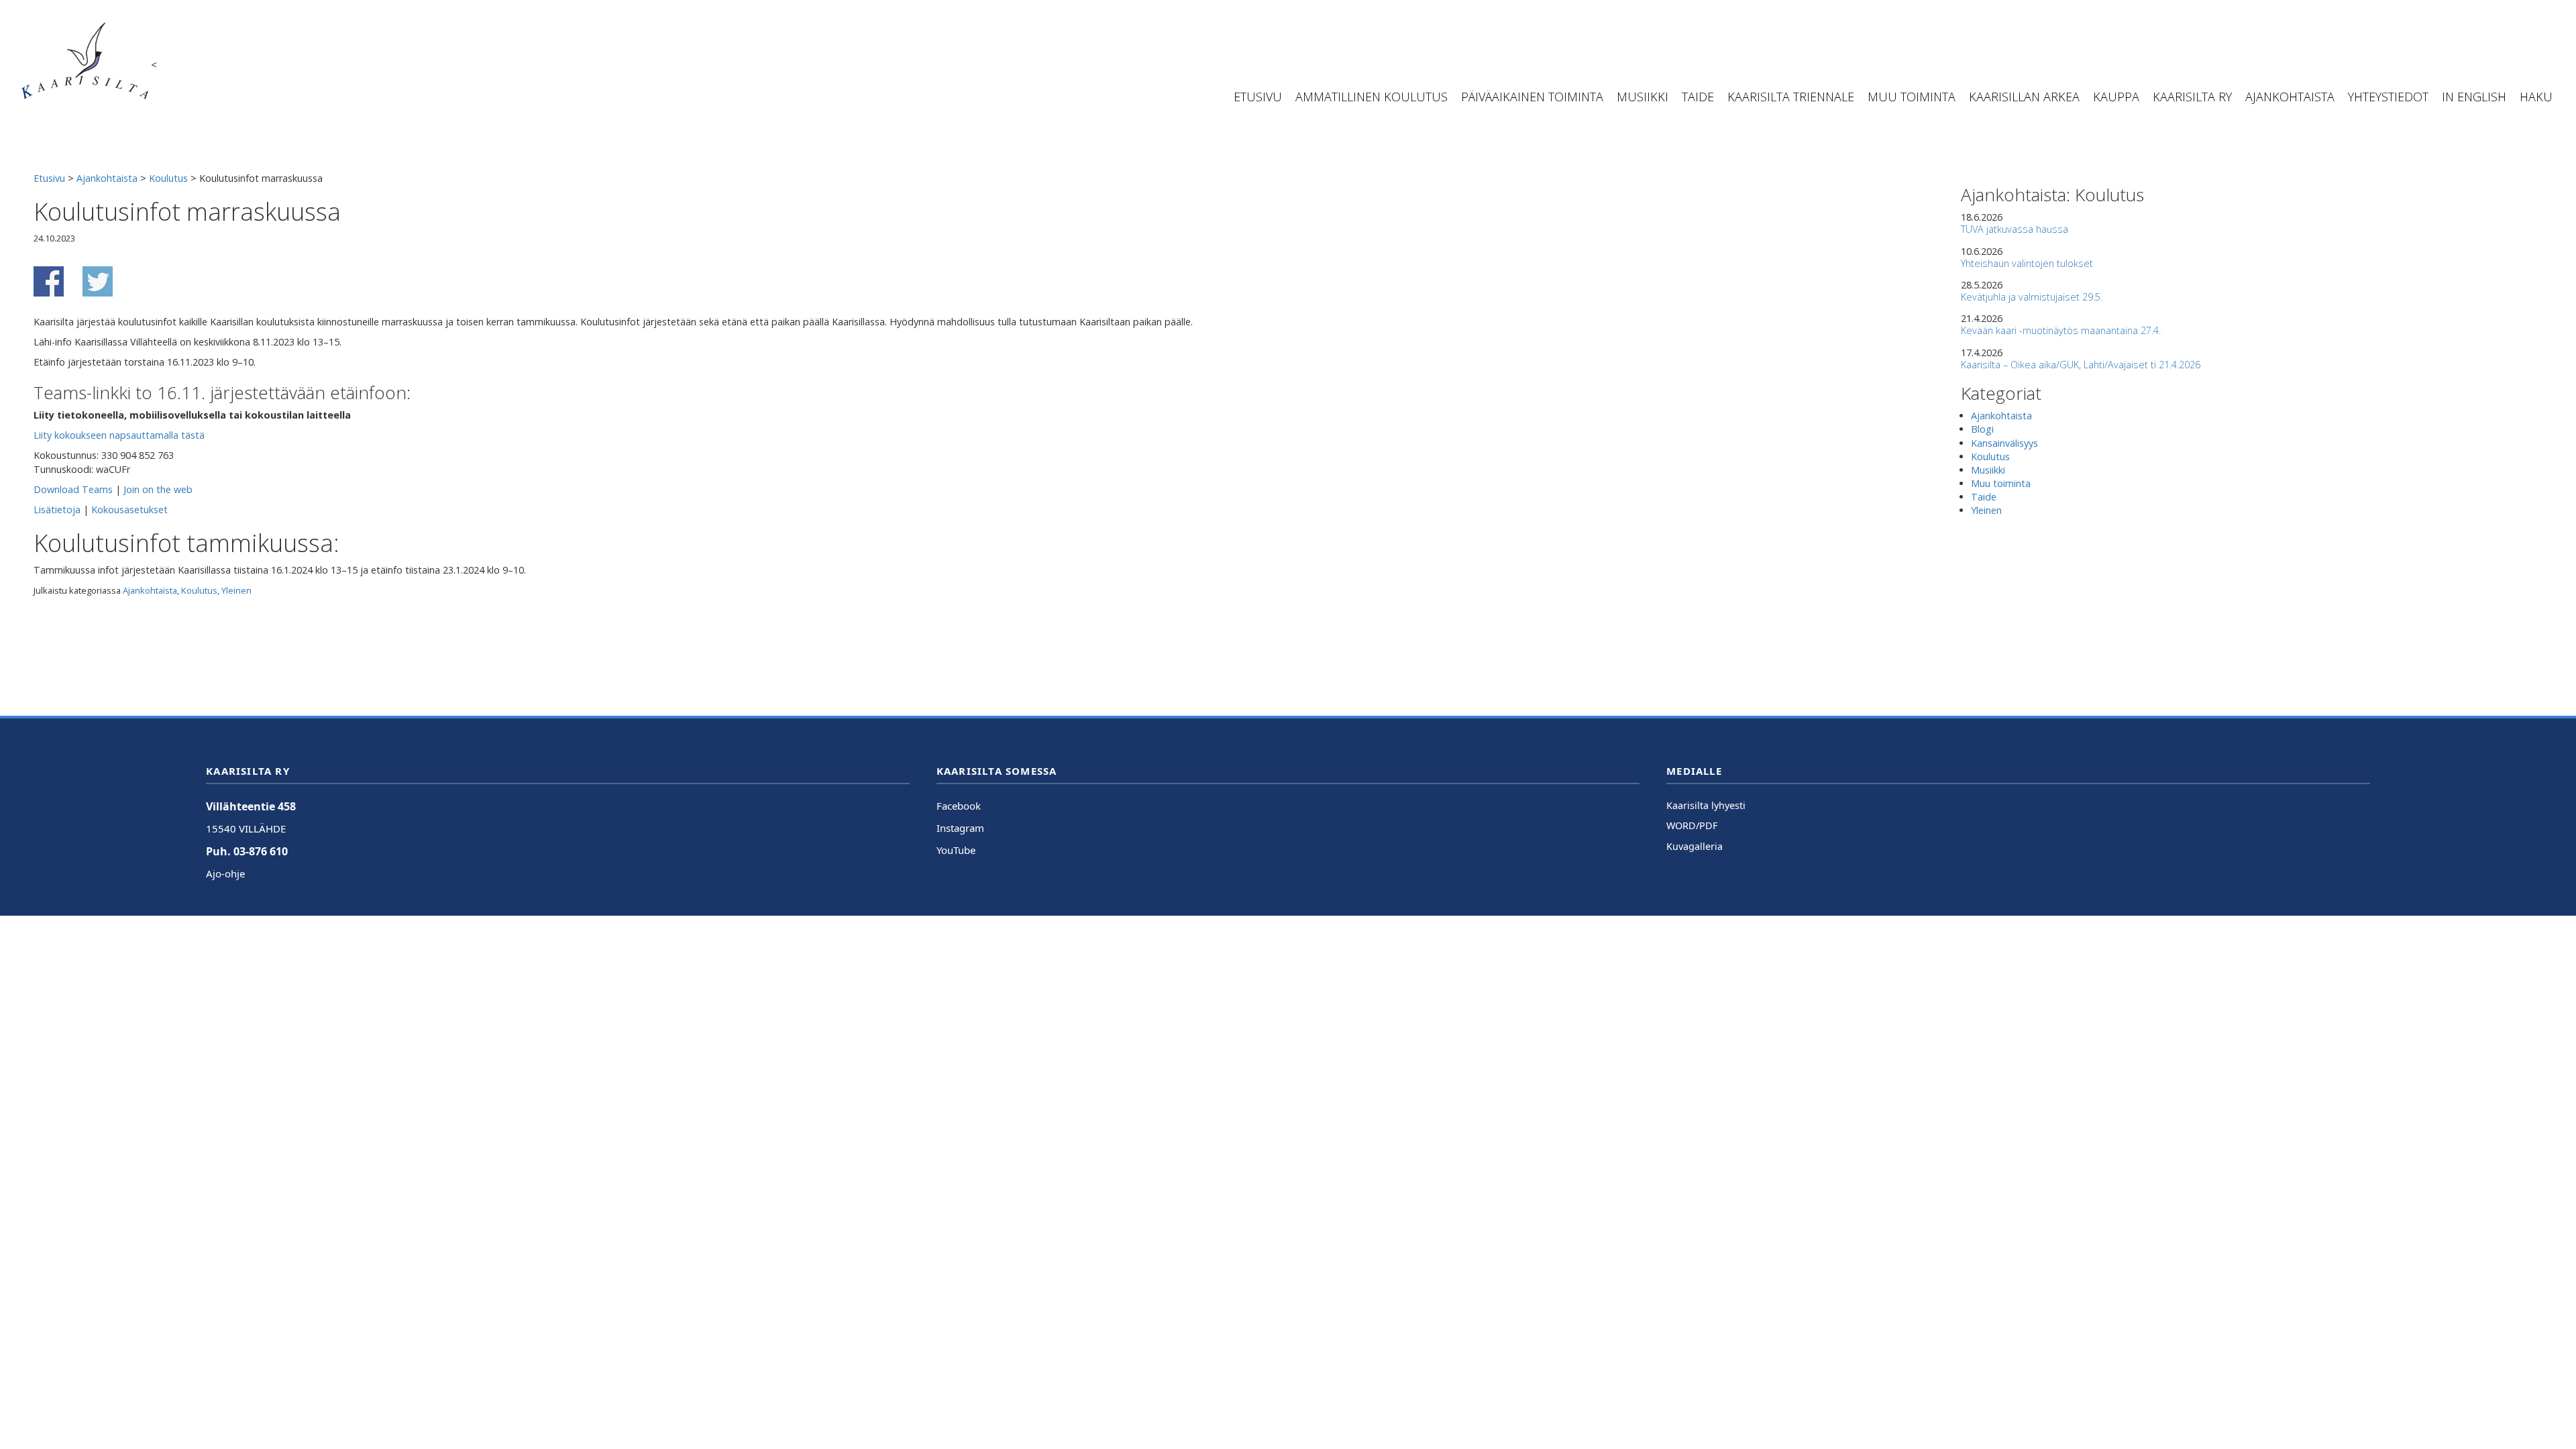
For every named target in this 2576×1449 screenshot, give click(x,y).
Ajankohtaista (2290, 97)
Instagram (960, 828)
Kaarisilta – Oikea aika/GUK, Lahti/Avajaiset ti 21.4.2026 (2081, 365)
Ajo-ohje (225, 873)
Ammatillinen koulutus (1372, 97)
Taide (1698, 97)
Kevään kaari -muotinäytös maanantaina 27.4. (2061, 330)
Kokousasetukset (129, 509)
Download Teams (73, 489)
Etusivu (1258, 97)
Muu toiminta (1912, 97)
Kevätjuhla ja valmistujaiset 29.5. (2032, 297)
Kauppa (2116, 97)
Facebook (959, 806)
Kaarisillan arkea (2024, 97)
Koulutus (199, 590)
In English (2474, 97)
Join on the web (158, 489)
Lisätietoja (57, 509)
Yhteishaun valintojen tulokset (2027, 263)
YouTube (956, 850)
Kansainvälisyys (2004, 443)
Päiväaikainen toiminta (1532, 97)
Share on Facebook (49, 281)
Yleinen (236, 590)
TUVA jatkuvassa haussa (2015, 229)
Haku (2536, 97)
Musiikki (1643, 97)
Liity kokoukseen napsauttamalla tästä (119, 435)
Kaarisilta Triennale (1791, 97)
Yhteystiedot (2388, 97)
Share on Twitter (98, 281)
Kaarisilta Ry (2192, 97)
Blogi (1982, 429)
